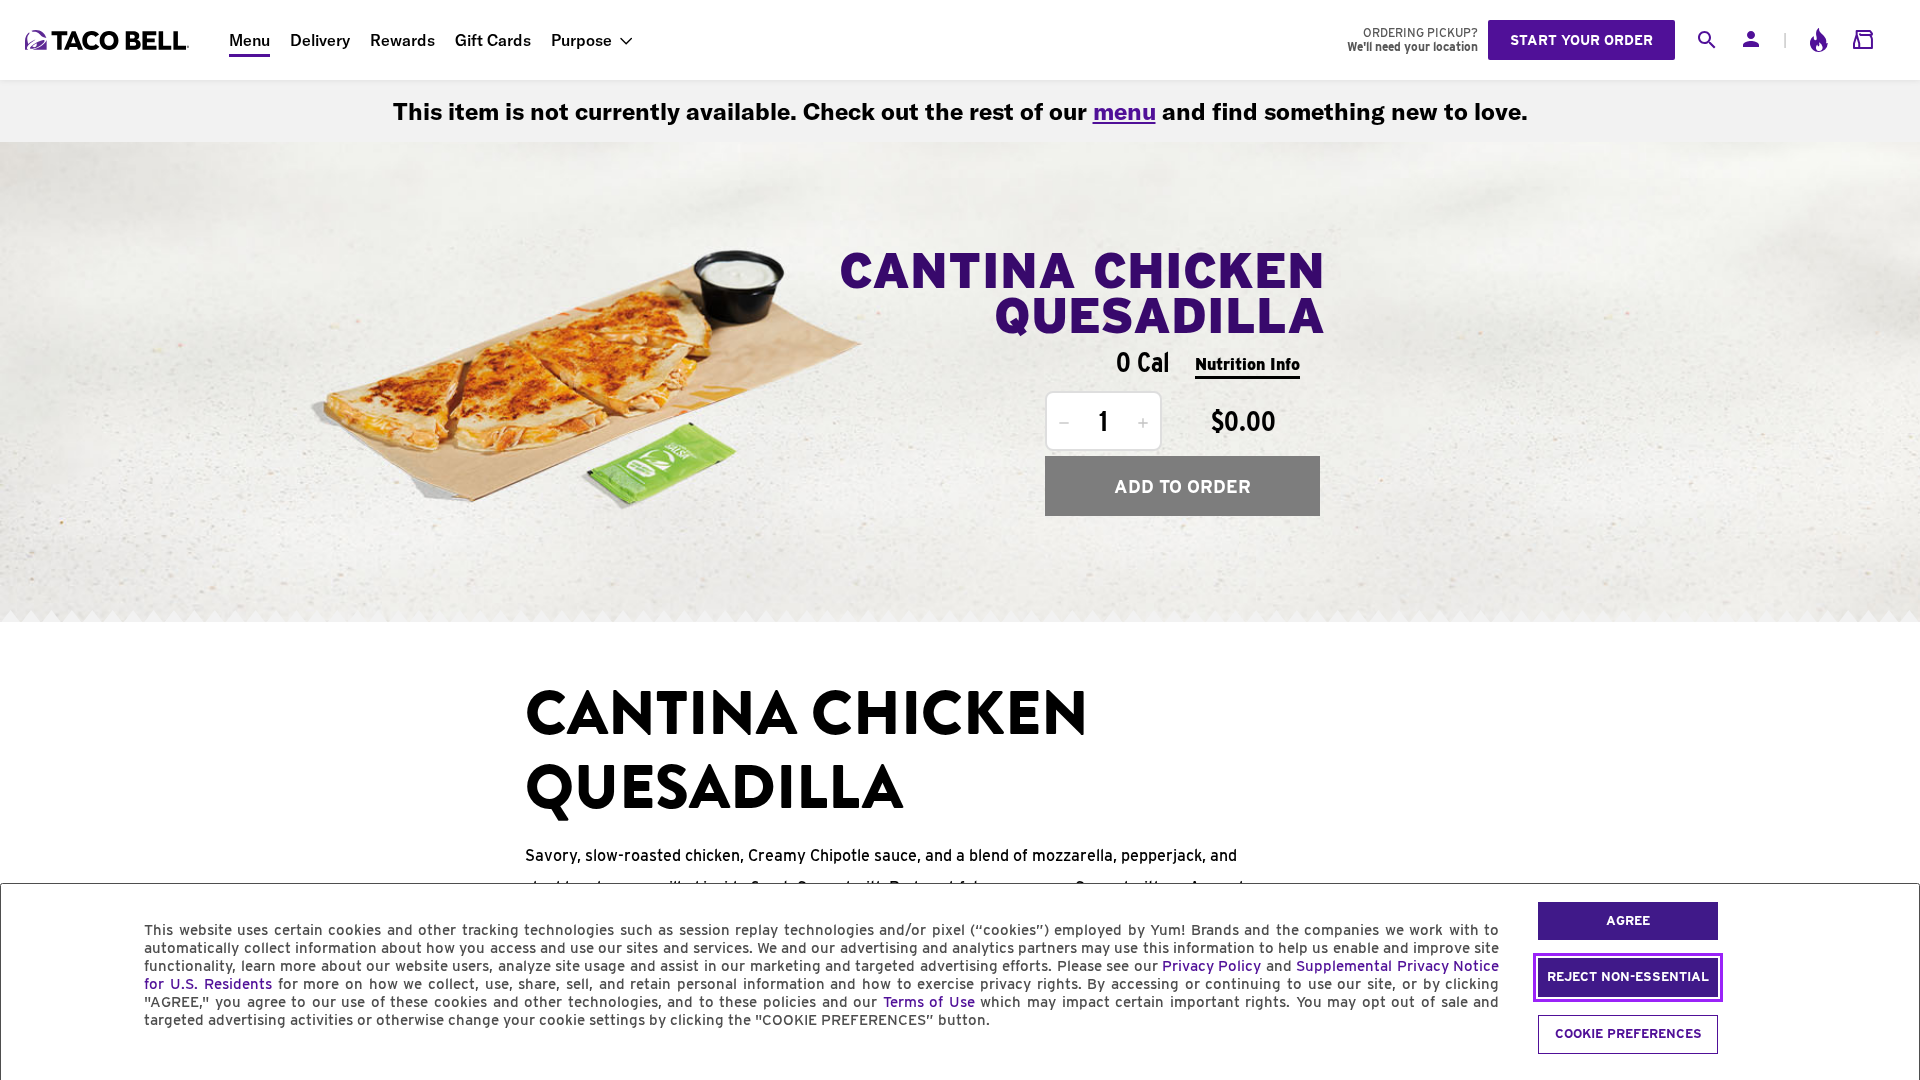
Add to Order (1182, 486)
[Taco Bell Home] (109, 40)
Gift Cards (493, 40)
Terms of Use (929, 1002)
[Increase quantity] (1143, 423)
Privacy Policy (1211, 966)
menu (1124, 111)
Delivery (320, 40)
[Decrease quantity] (1064, 423)
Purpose (581, 40)
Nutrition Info (1247, 364)
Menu (249, 40)
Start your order (1581, 40)
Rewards (402, 40)
